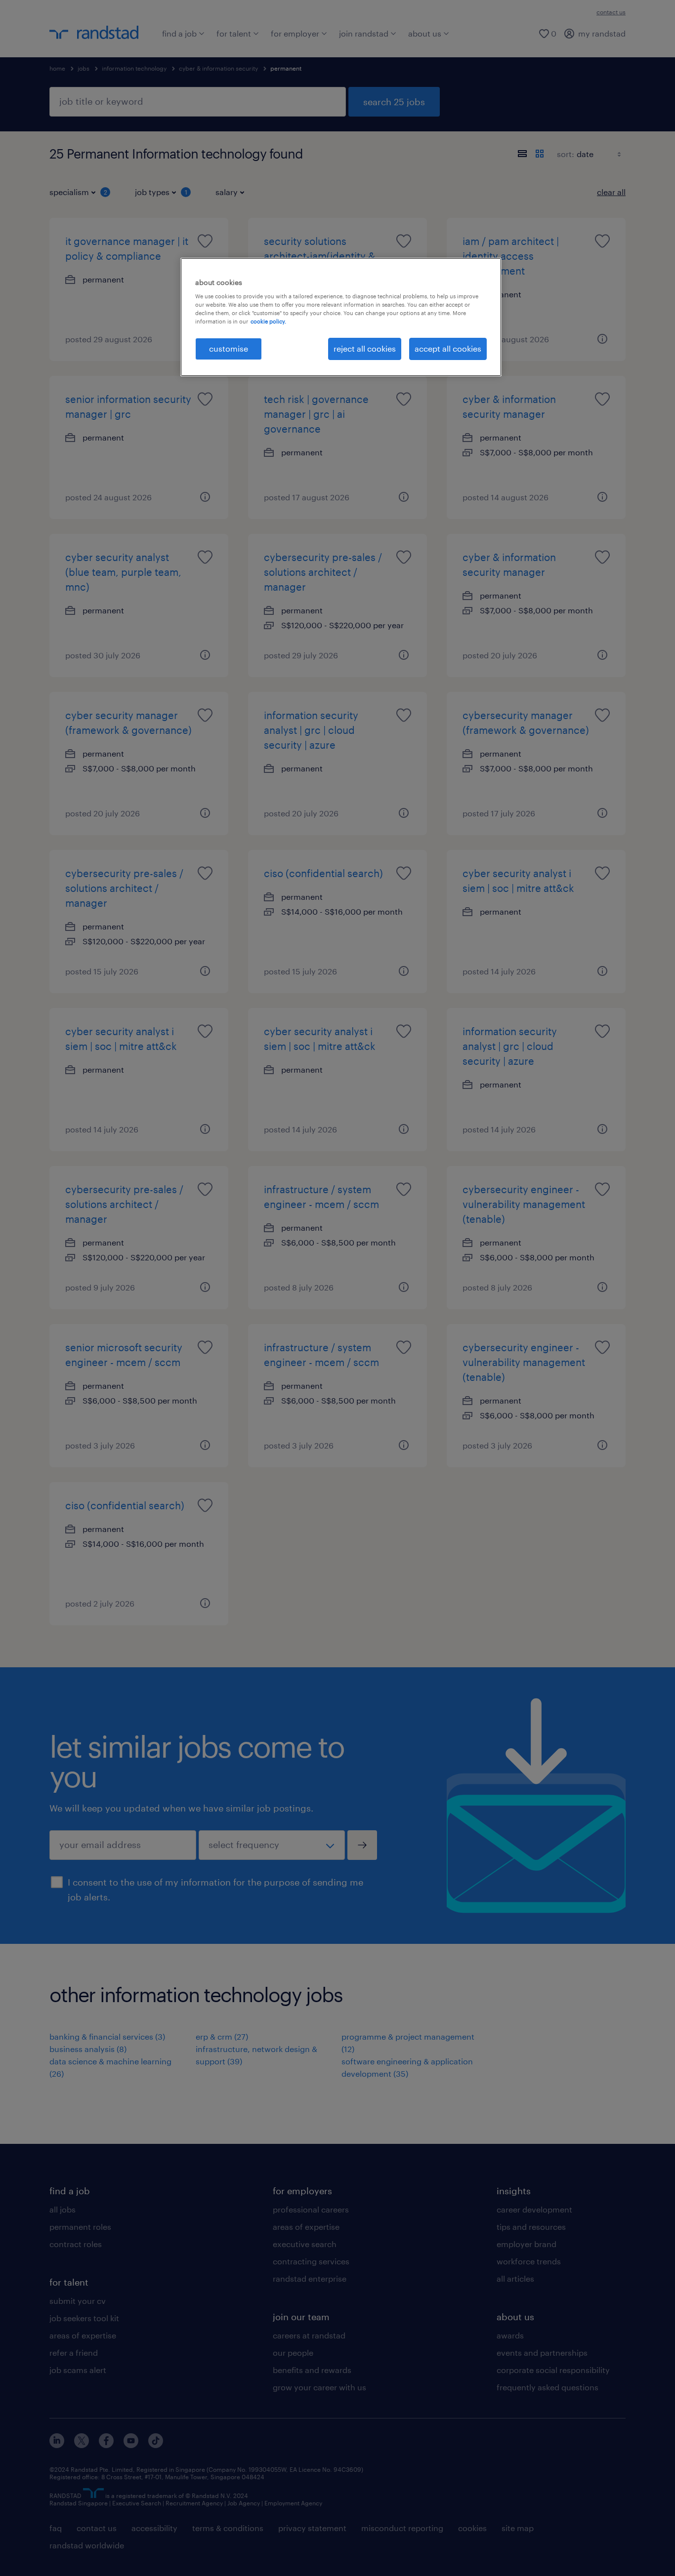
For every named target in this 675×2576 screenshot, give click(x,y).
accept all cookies (448, 348)
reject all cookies (365, 348)
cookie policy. (268, 321)
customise (229, 348)
